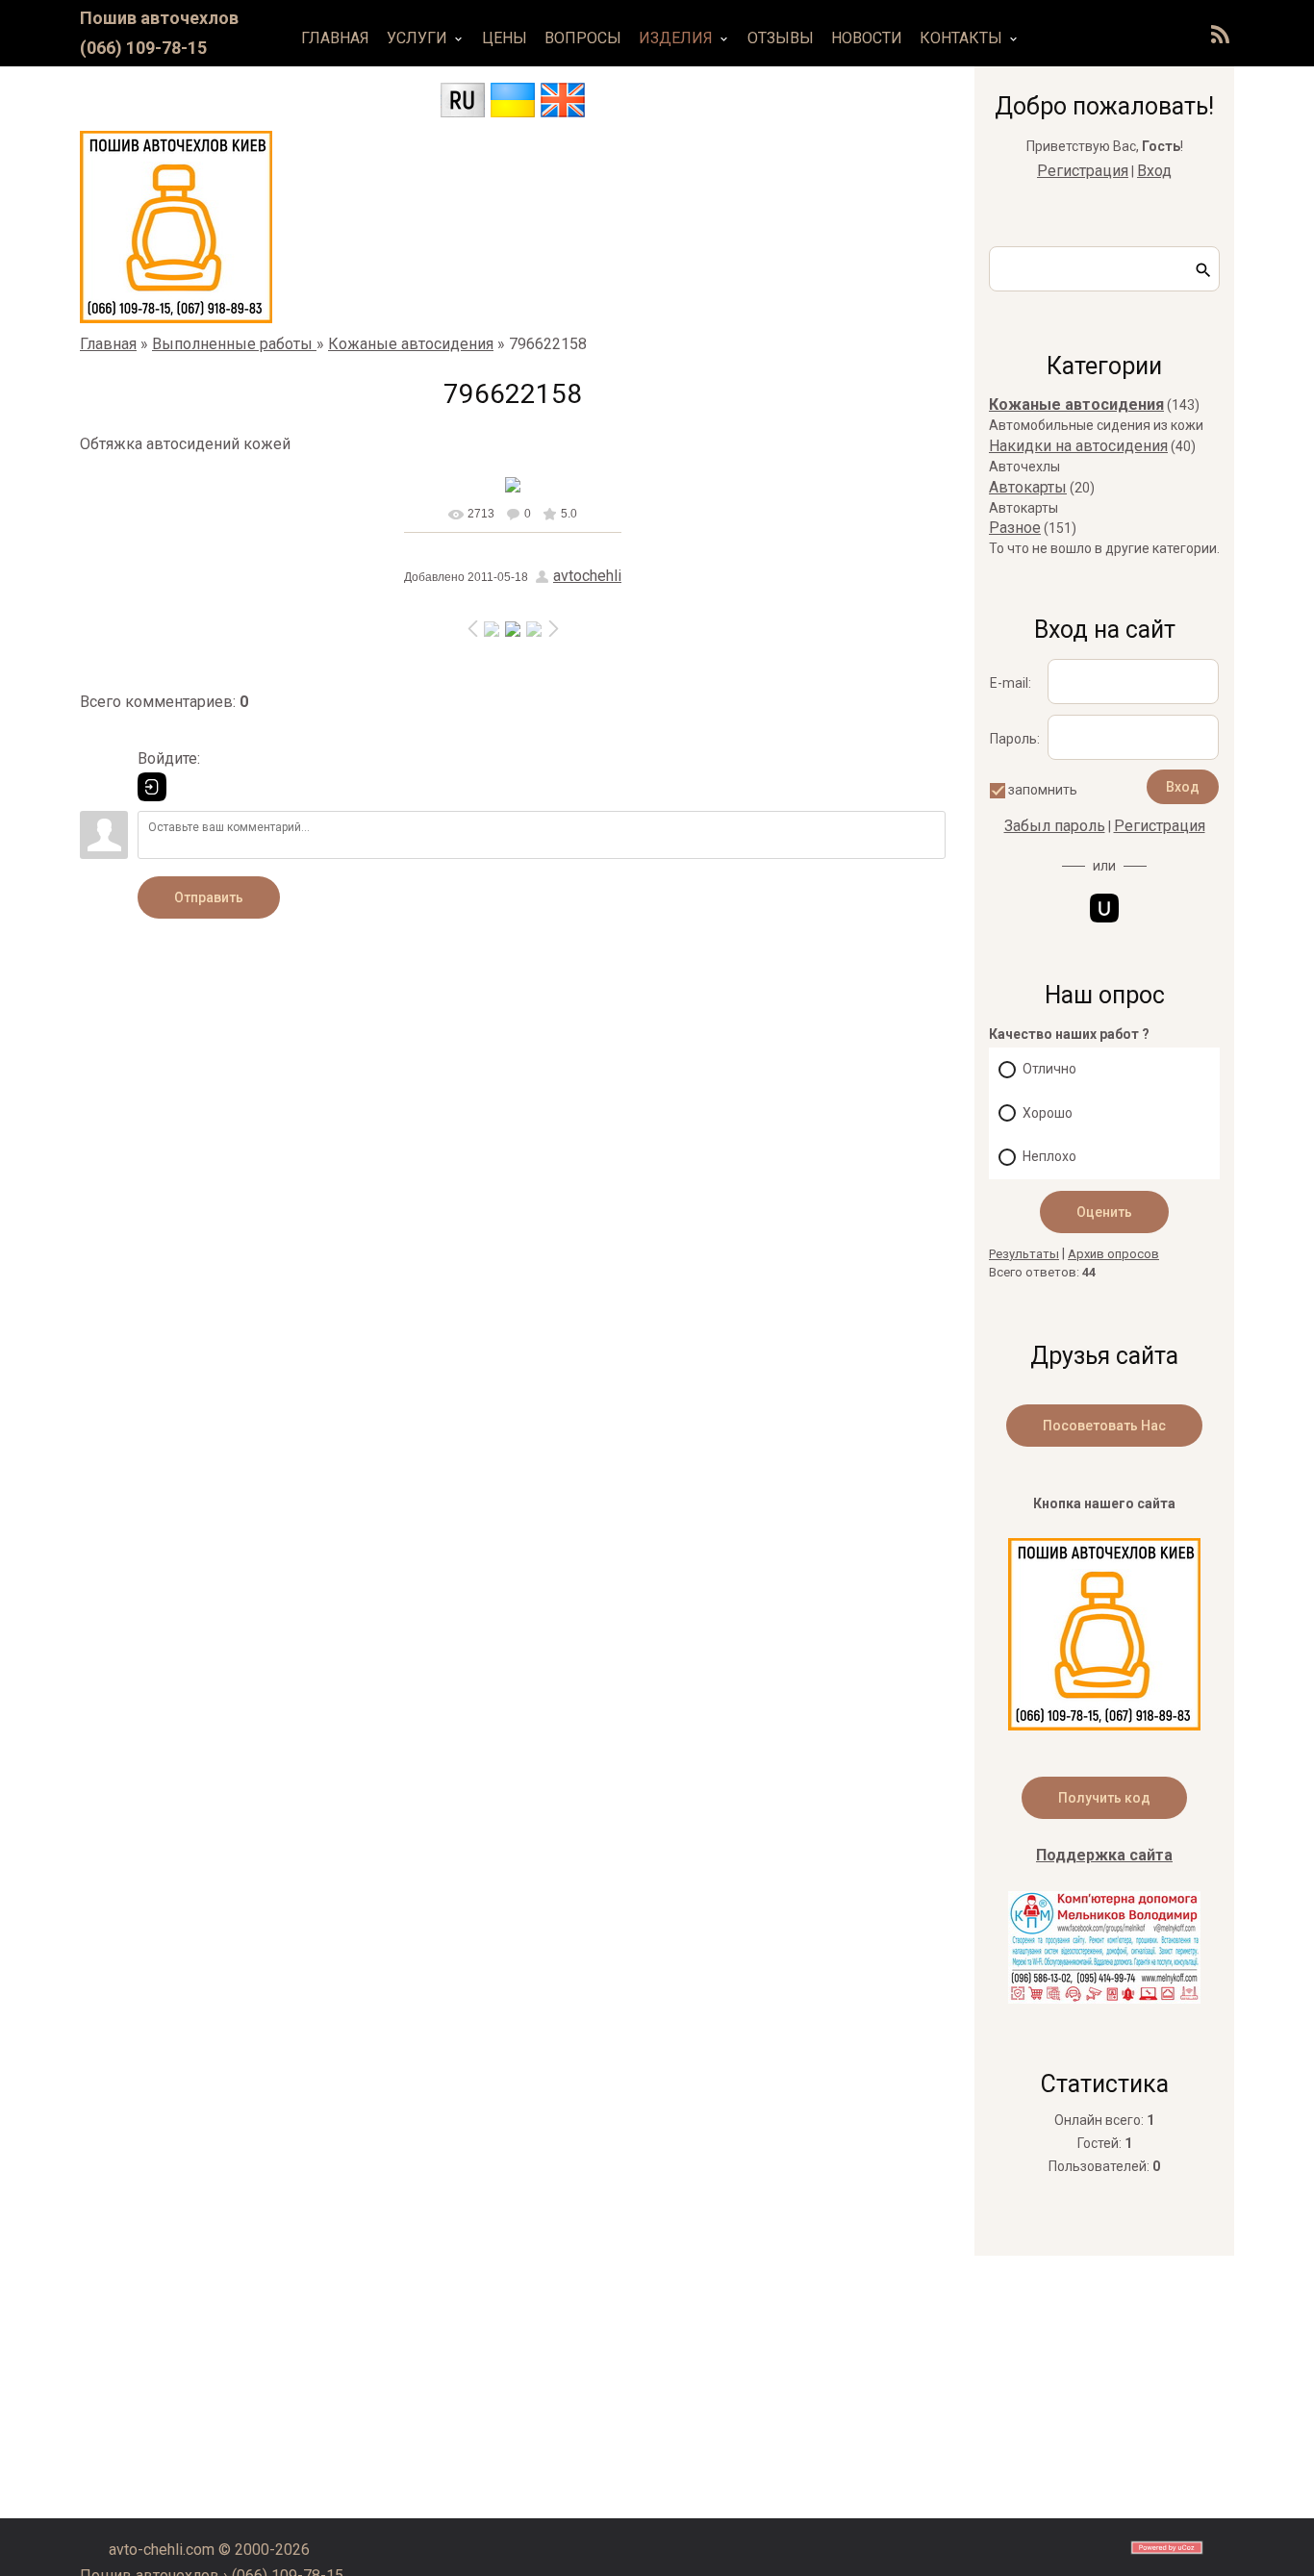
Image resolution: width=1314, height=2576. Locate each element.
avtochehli (587, 576)
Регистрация (1083, 171)
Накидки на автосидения (1078, 446)
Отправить (209, 897)
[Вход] (152, 787)
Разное (1015, 528)
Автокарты (1028, 487)
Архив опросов (1113, 1254)
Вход (1154, 171)
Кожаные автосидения (411, 344)
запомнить (1043, 790)
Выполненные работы (234, 344)
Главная (108, 344)
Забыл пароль (1055, 826)
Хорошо (1048, 1113)
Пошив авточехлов (159, 18)
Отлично (1049, 1069)
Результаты (1024, 1254)
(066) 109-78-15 (143, 48)
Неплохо (1049, 1156)
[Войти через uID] (1104, 908)
